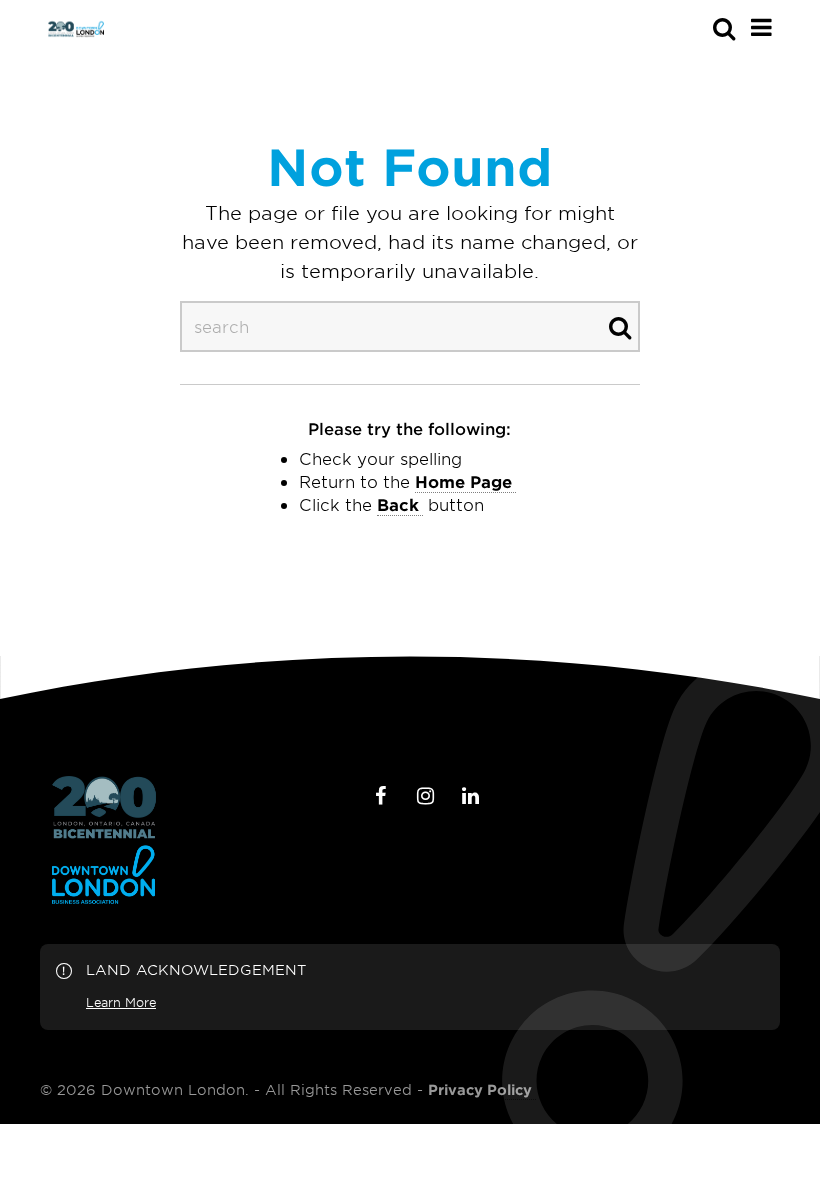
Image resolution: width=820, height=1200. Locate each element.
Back (398, 504)
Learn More (121, 1002)
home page (463, 481)
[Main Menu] (761, 27)
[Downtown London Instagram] (426, 796)
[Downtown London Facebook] (381, 796)
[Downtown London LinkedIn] (471, 796)
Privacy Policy (480, 1090)
